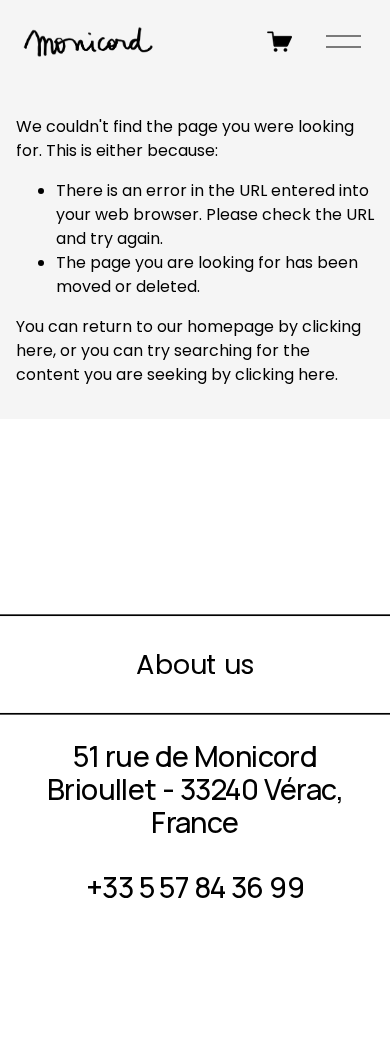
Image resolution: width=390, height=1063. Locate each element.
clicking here (285, 374)
